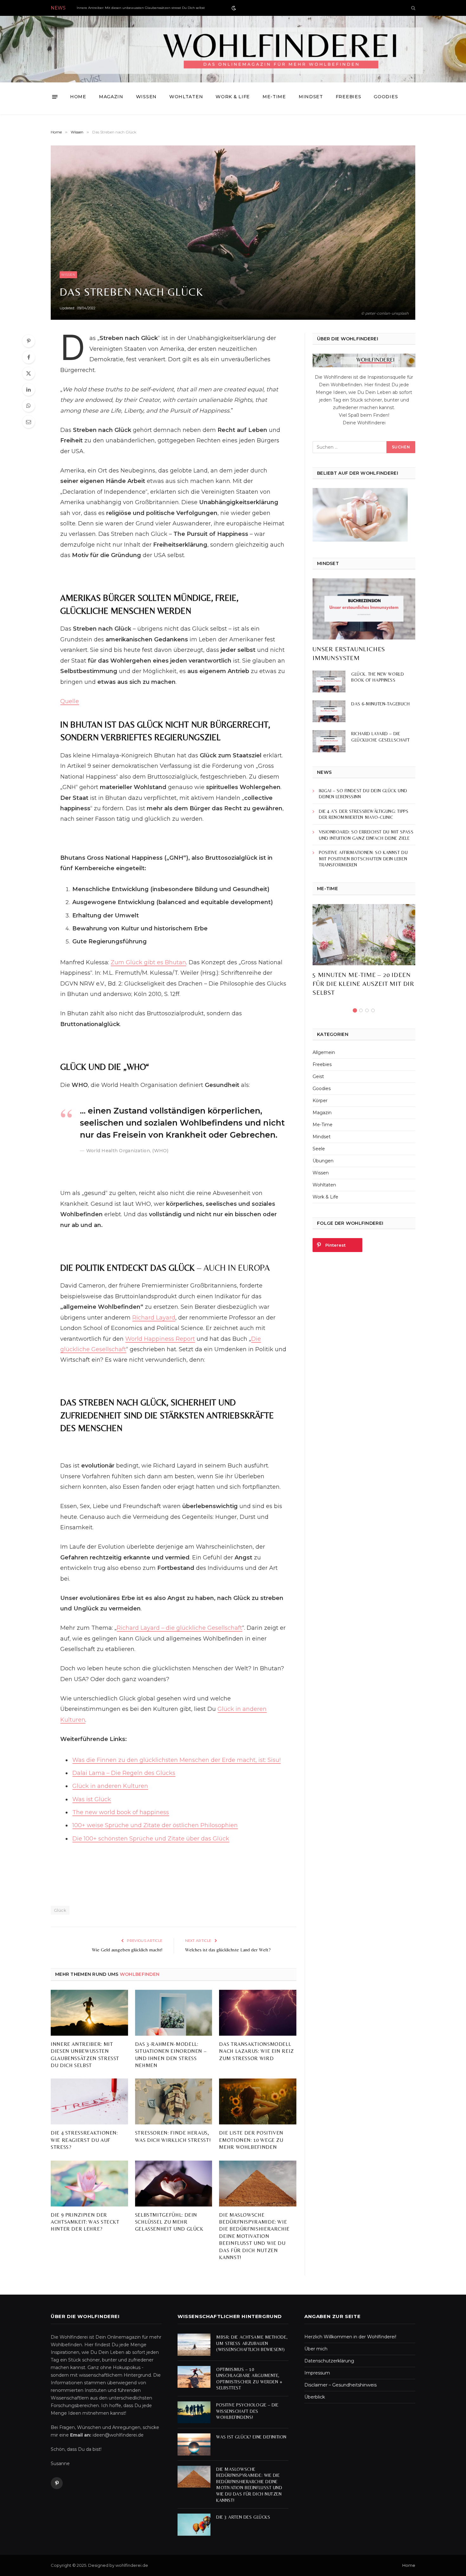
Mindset (311, 97)
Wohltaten (186, 97)
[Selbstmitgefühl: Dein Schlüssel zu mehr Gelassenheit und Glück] (174, 2184)
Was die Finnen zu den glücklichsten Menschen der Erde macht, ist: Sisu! (176, 1760)
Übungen (323, 1161)
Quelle (70, 701)
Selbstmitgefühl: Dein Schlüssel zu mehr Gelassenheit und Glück (169, 2222)
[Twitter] (29, 373)
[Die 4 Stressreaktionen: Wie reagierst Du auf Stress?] (89, 2101)
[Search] (413, 8)
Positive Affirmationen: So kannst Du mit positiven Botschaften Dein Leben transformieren (363, 859)
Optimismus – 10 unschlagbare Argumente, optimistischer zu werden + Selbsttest (249, 2379)
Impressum (317, 2373)
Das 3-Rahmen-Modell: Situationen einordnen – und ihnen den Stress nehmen (171, 2055)
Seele (319, 1149)
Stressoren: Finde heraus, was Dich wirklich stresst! (173, 2136)
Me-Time (274, 97)
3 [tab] (367, 1010)
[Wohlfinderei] (233, 49)
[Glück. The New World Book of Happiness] (329, 681)
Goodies (386, 97)
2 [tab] (361, 1010)
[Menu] (55, 97)
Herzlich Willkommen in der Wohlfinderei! (350, 2337)
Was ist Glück (92, 1799)
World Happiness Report (160, 1339)
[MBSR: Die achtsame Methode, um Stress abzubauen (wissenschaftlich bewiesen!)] (194, 2345)
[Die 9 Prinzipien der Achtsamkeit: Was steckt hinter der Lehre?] (89, 2184)
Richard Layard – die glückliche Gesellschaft (179, 1628)
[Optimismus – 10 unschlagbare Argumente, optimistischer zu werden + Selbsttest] (194, 2377)
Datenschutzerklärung (329, 2361)
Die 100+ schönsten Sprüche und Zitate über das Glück (151, 1839)
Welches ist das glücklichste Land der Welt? (228, 1950)
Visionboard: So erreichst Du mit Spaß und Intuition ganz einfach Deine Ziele (366, 835)
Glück (60, 1910)
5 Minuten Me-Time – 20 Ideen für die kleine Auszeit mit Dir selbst (363, 983)
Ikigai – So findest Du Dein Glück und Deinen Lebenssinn (363, 794)
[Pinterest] (29, 341)
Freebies (349, 97)
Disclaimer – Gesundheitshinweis (340, 2385)
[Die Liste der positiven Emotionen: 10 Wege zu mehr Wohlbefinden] (258, 2101)
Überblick (315, 2397)
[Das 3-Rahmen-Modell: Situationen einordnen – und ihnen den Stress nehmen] (174, 2013)
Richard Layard (154, 1318)
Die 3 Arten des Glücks (243, 2517)
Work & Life (233, 97)
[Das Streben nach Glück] (233, 233)
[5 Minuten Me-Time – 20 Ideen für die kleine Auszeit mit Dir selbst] (364, 935)
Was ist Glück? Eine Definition (251, 2437)
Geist (318, 1076)
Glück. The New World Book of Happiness (378, 677)
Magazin (111, 97)
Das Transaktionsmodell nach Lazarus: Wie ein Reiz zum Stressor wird (256, 2051)
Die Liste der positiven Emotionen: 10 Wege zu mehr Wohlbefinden (251, 2140)
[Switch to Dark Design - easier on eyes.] (233, 8)
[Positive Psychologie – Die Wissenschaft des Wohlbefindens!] (194, 2412)
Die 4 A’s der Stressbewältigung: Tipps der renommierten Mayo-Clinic (364, 814)
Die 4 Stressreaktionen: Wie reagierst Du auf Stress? (84, 2140)
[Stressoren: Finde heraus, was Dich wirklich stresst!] (174, 2101)
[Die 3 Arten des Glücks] (194, 2525)
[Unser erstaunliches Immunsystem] (364, 609)
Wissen (146, 97)
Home (78, 97)
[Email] (29, 422)
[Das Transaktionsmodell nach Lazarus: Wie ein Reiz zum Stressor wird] (258, 2013)
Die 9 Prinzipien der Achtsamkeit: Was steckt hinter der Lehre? (85, 2222)
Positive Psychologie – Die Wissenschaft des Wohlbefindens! (247, 2411)
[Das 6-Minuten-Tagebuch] (329, 711)
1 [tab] (355, 1010)
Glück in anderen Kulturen (110, 1786)
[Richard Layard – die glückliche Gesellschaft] (329, 741)
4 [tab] (373, 1010)
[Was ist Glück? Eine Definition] (194, 2444)
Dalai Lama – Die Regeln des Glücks (124, 1773)
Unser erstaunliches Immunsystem (349, 653)
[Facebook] (29, 357)
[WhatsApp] (29, 406)
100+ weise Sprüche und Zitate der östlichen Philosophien (155, 1825)
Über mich (316, 2349)
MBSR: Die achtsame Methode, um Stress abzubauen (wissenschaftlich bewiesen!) (252, 2343)
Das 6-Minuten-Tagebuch (380, 704)
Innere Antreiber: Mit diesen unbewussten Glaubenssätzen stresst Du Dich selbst (141, 8)
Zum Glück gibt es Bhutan (148, 962)
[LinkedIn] (29, 389)
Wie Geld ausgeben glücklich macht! (127, 1950)
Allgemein (324, 1052)
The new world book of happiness (121, 1812)
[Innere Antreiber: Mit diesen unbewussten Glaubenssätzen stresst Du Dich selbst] (89, 2013)
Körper (320, 1101)
